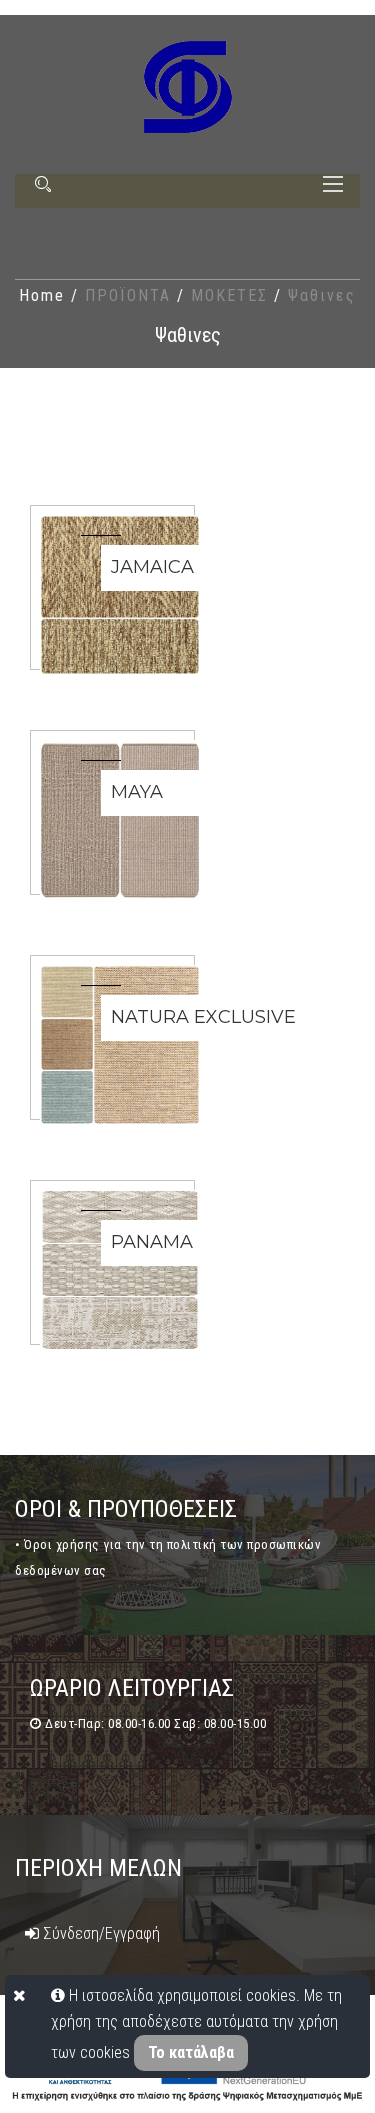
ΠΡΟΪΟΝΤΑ (131, 295)
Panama (152, 1242)
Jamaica (152, 567)
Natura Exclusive (203, 1017)
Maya (137, 792)
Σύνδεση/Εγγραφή (99, 1933)
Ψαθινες (322, 295)
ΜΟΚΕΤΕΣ (232, 295)
